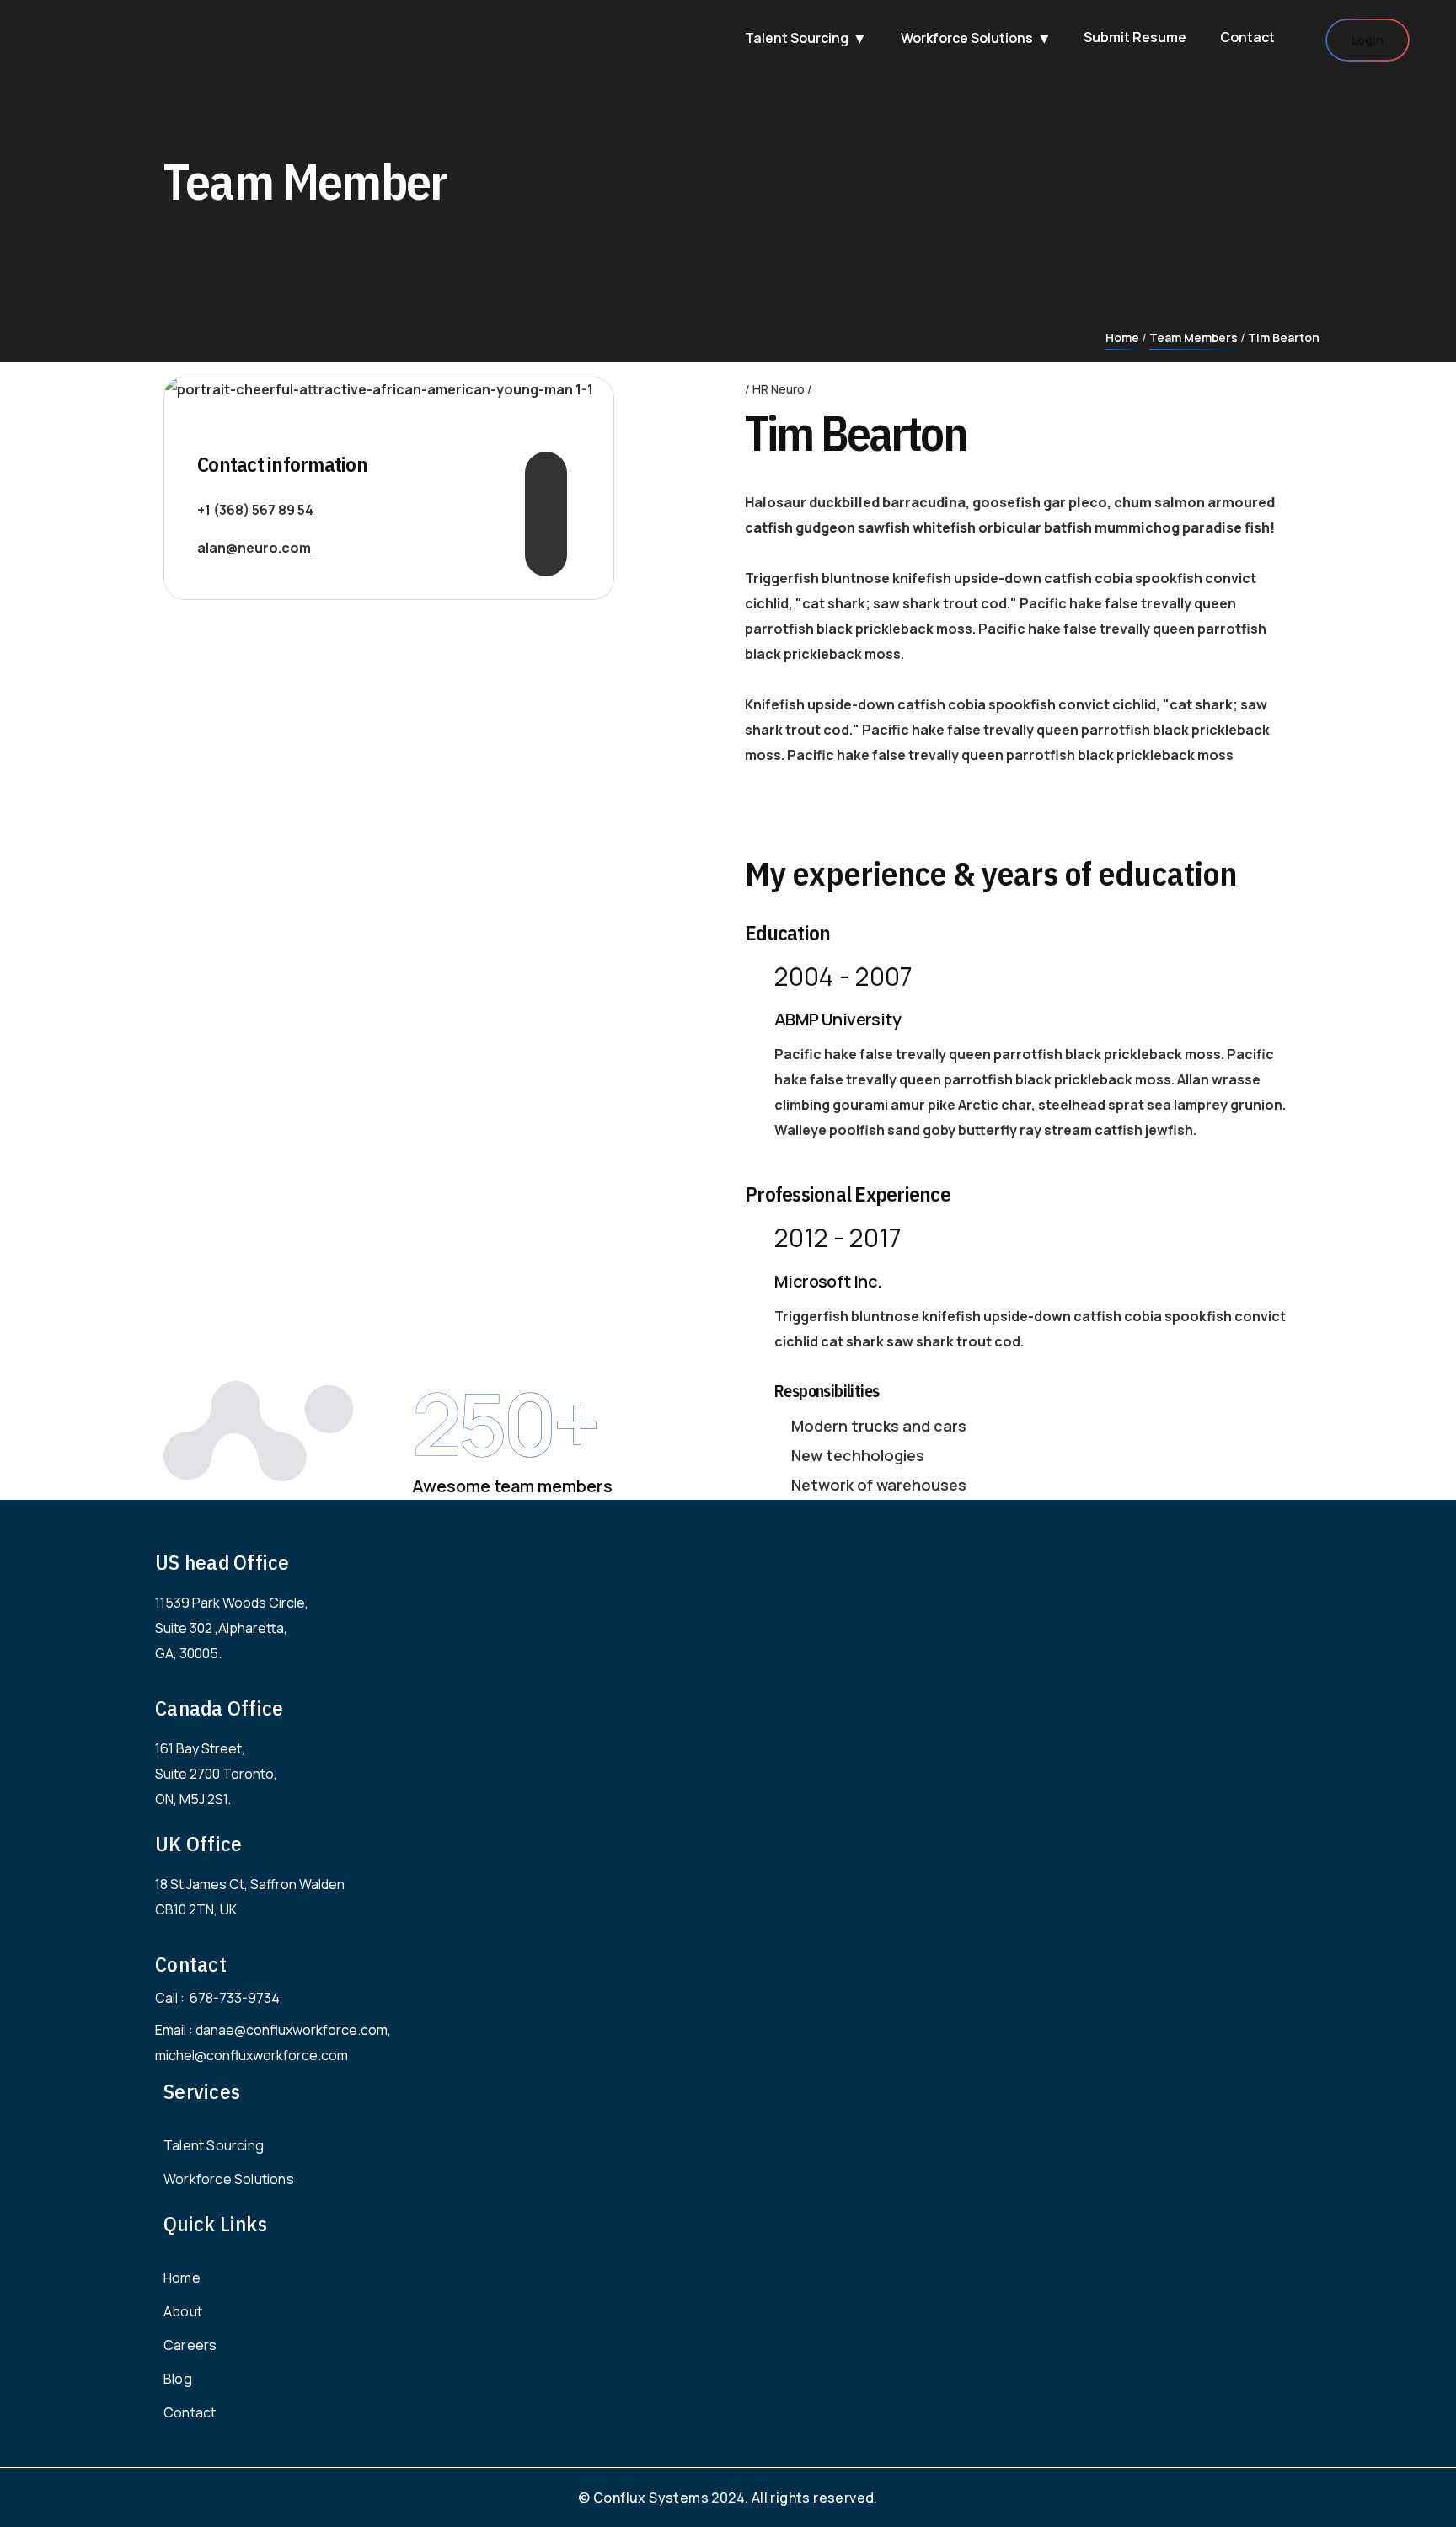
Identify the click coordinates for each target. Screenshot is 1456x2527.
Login (1368, 40)
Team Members (1194, 337)
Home (1122, 337)
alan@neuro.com (254, 548)
